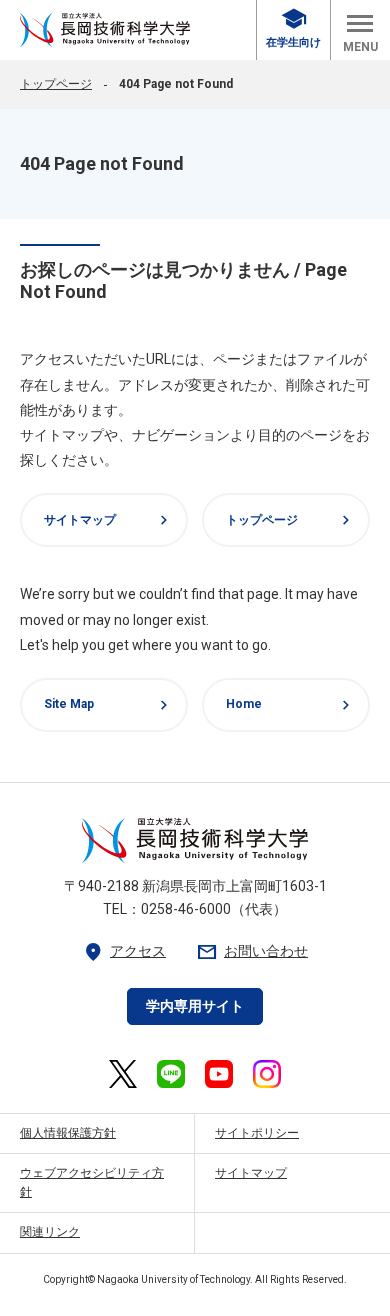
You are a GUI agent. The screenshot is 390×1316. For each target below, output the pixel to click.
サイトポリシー (257, 1133)
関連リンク (50, 1232)
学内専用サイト (195, 1006)
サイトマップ (108, 520)
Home (290, 705)
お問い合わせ (252, 951)
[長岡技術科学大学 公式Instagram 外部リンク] (267, 1074)
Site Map (108, 705)
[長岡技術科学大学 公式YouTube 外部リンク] (219, 1074)
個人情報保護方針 (68, 1133)
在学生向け (293, 28)
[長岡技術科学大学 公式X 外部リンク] (122, 1074)
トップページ (56, 84)
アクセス (124, 951)
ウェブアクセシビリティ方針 (92, 1182)
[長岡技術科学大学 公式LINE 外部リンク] (171, 1074)
